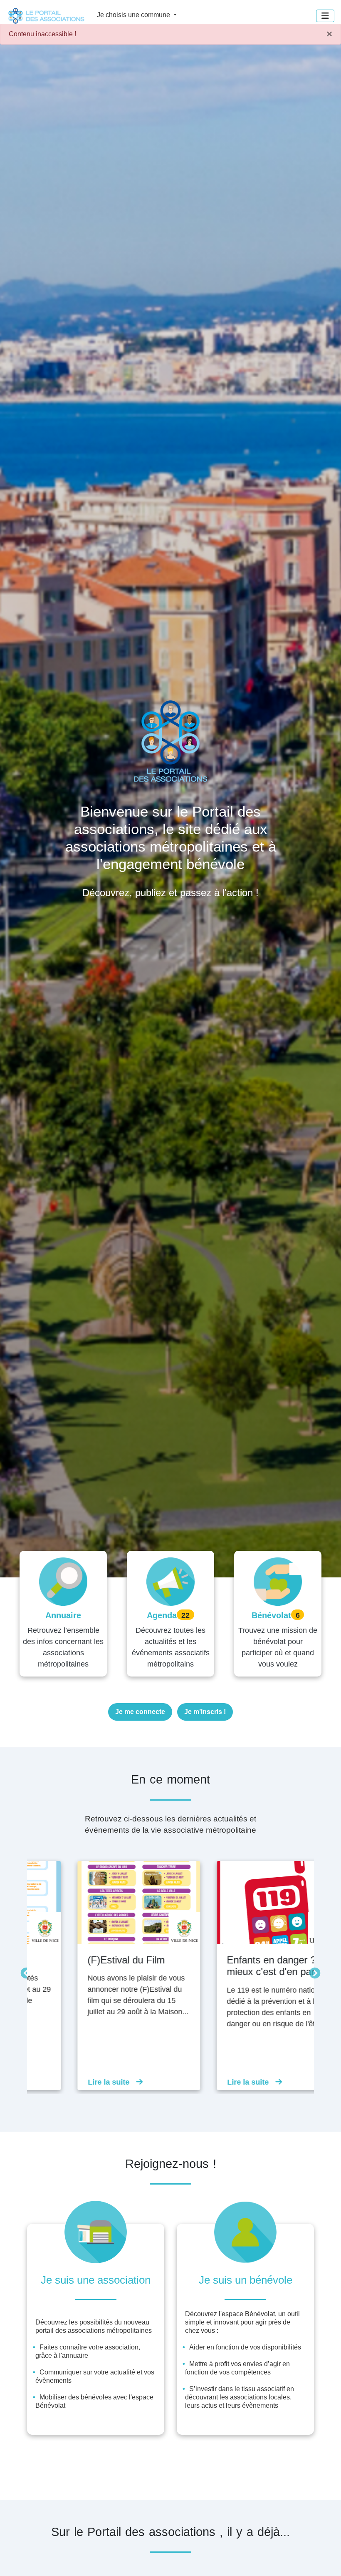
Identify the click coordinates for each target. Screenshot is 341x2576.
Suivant (313, 1971)
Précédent (24, 1971)
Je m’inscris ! (205, 1712)
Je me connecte (140, 1712)
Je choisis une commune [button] (134, 15)
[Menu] (325, 16)
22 (185, 1615)
